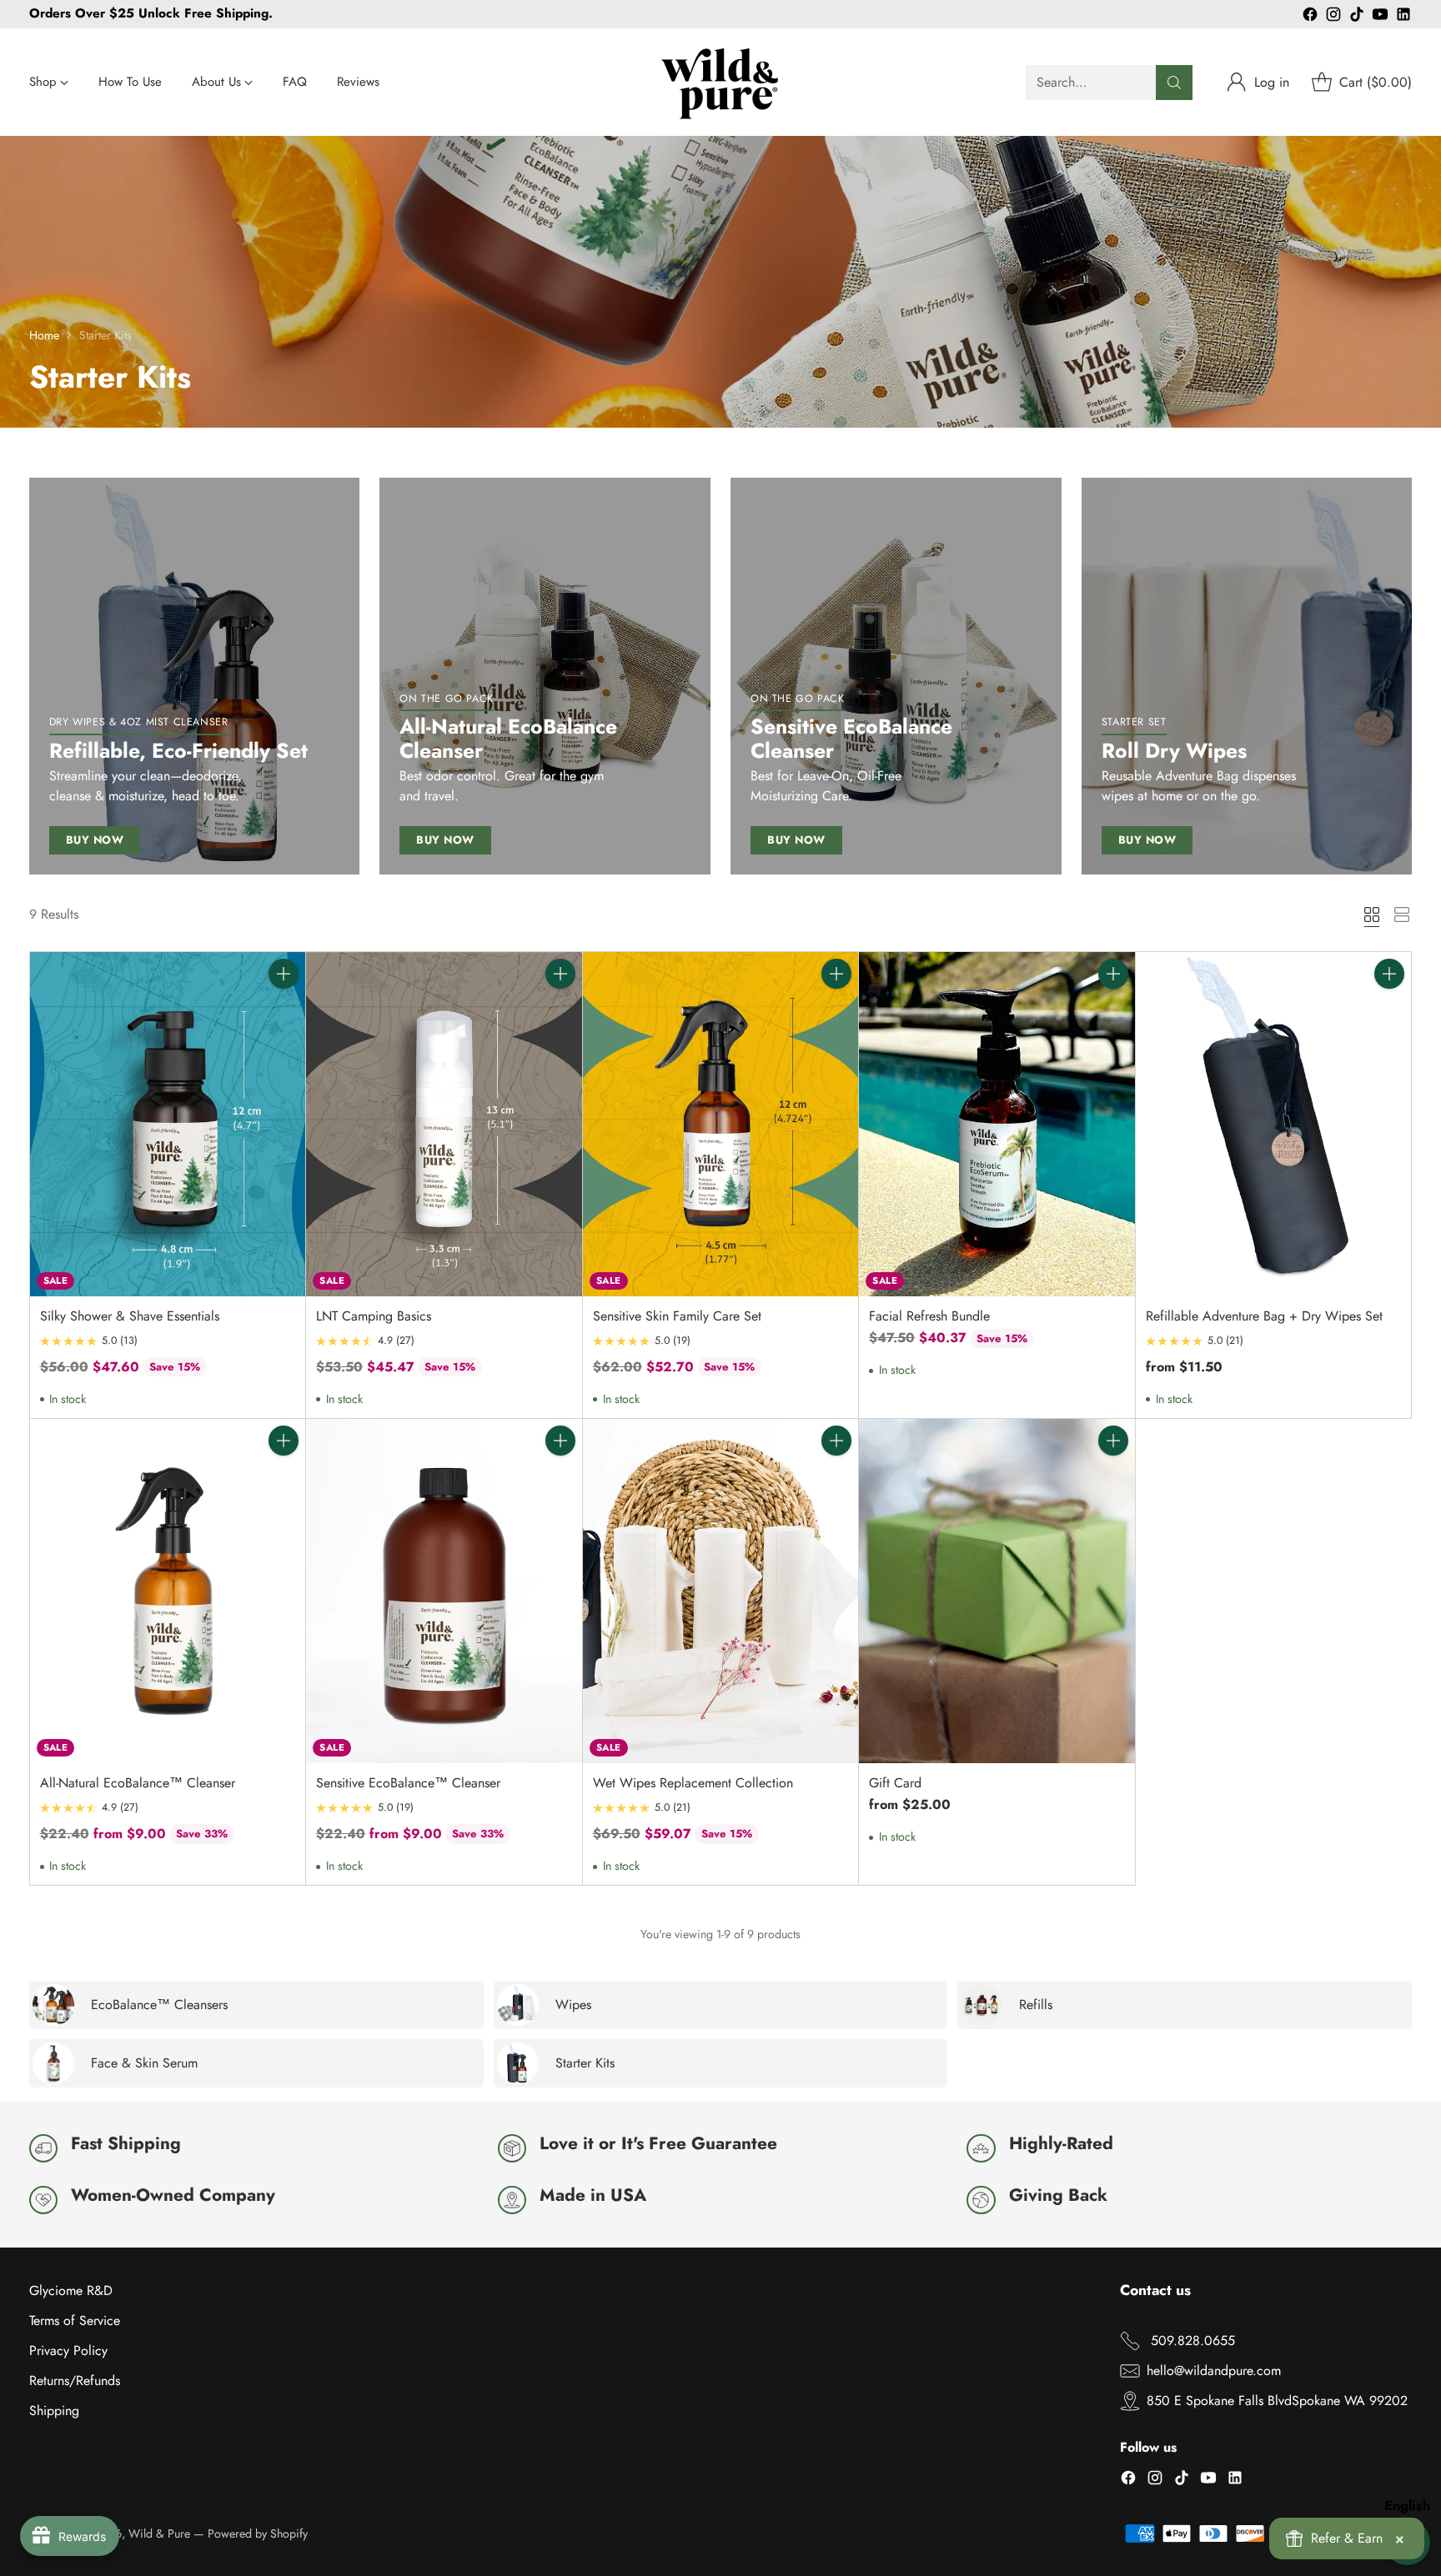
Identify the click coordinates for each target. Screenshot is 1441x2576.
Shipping (54, 2411)
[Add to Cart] (284, 974)
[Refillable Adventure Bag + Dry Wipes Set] (1274, 1124)
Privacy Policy (68, 2350)
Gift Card (895, 1783)
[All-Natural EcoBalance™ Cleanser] (168, 1591)
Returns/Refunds (75, 2381)
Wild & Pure (159, 2533)
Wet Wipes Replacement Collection (693, 1783)
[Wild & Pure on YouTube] (1380, 17)
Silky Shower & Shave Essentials (130, 1316)
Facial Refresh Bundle (929, 1316)
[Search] (1174, 83)
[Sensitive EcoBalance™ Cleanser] (444, 1591)
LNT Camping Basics (374, 1316)
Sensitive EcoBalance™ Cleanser (408, 1783)
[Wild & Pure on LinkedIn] (1403, 17)
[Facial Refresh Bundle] (997, 1124)
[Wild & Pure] (720, 82)
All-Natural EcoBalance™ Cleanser (138, 1783)
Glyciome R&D (71, 2290)
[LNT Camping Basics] (444, 1124)
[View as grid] (1372, 915)
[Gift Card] (997, 1591)
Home (44, 335)
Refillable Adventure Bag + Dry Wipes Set (1264, 1316)
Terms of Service (75, 2320)
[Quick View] (284, 1010)
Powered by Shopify (258, 2533)
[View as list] (1402, 915)
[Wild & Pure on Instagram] (1333, 17)
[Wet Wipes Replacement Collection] (721, 1591)
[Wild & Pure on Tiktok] (1357, 17)
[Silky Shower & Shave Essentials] (168, 1124)
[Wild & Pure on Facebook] (1310, 17)
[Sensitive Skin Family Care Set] (721, 1124)
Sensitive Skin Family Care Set (677, 1316)
